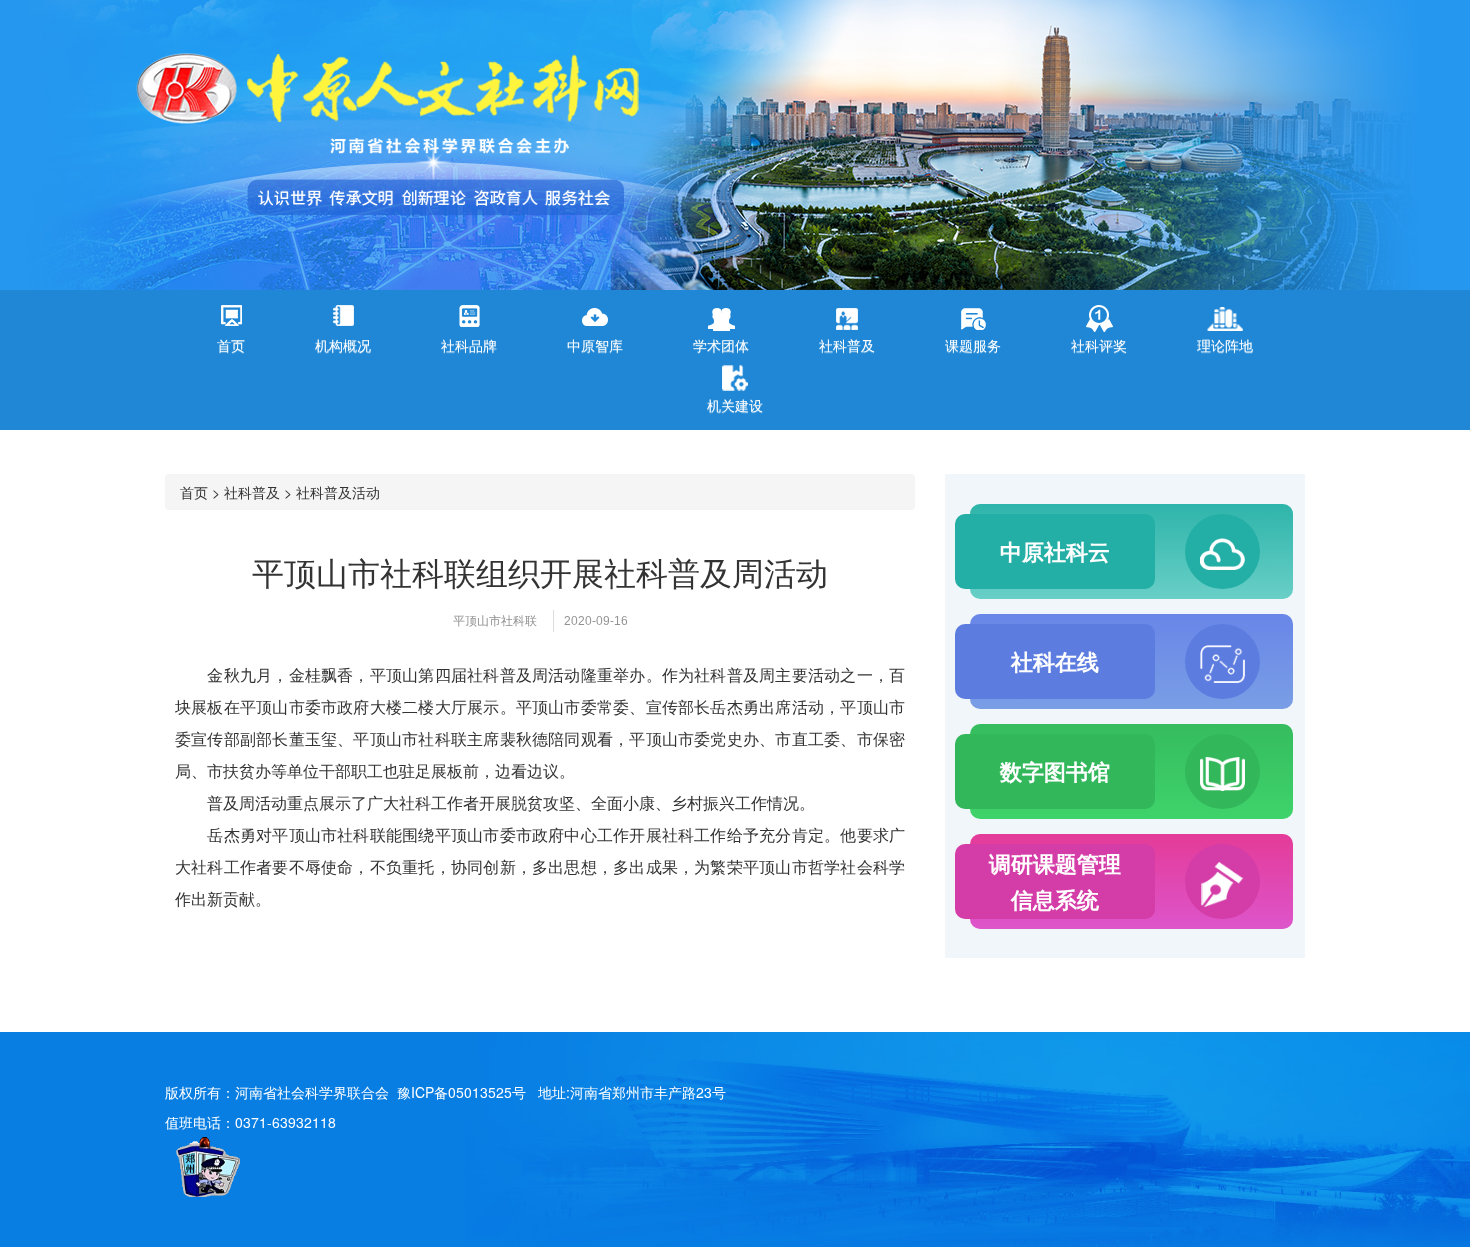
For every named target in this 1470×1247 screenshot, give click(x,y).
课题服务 (973, 345)
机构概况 (343, 345)
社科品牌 (469, 345)
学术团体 (721, 345)
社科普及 (847, 345)
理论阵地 (1225, 345)
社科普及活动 (338, 492)
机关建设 (735, 405)
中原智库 (595, 345)
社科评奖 (1099, 345)
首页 (231, 345)
